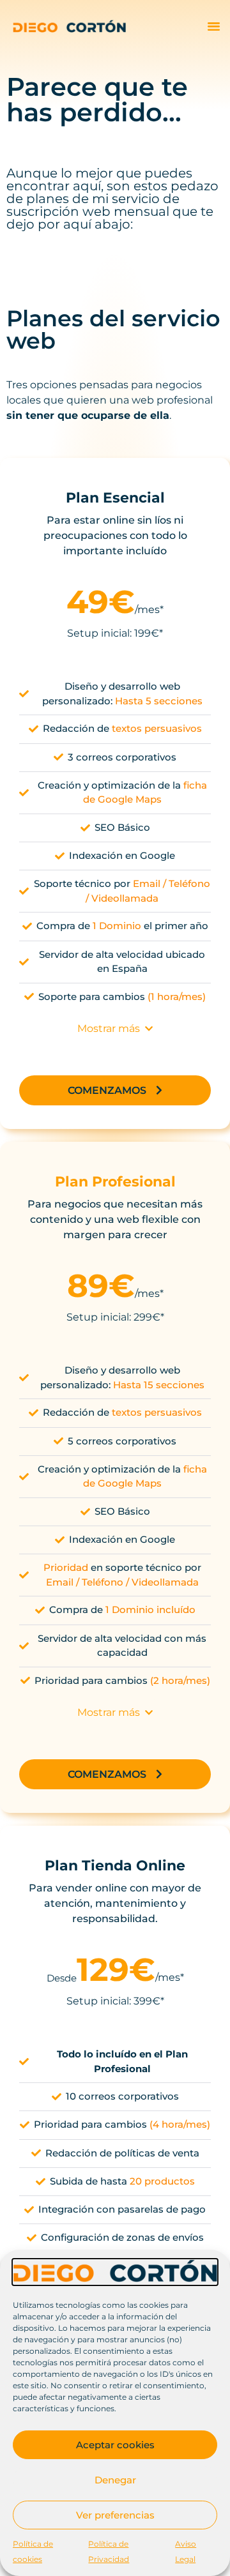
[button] (214, 26)
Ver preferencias (115, 2515)
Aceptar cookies (115, 2445)
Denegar (115, 2480)
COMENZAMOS (107, 1090)
